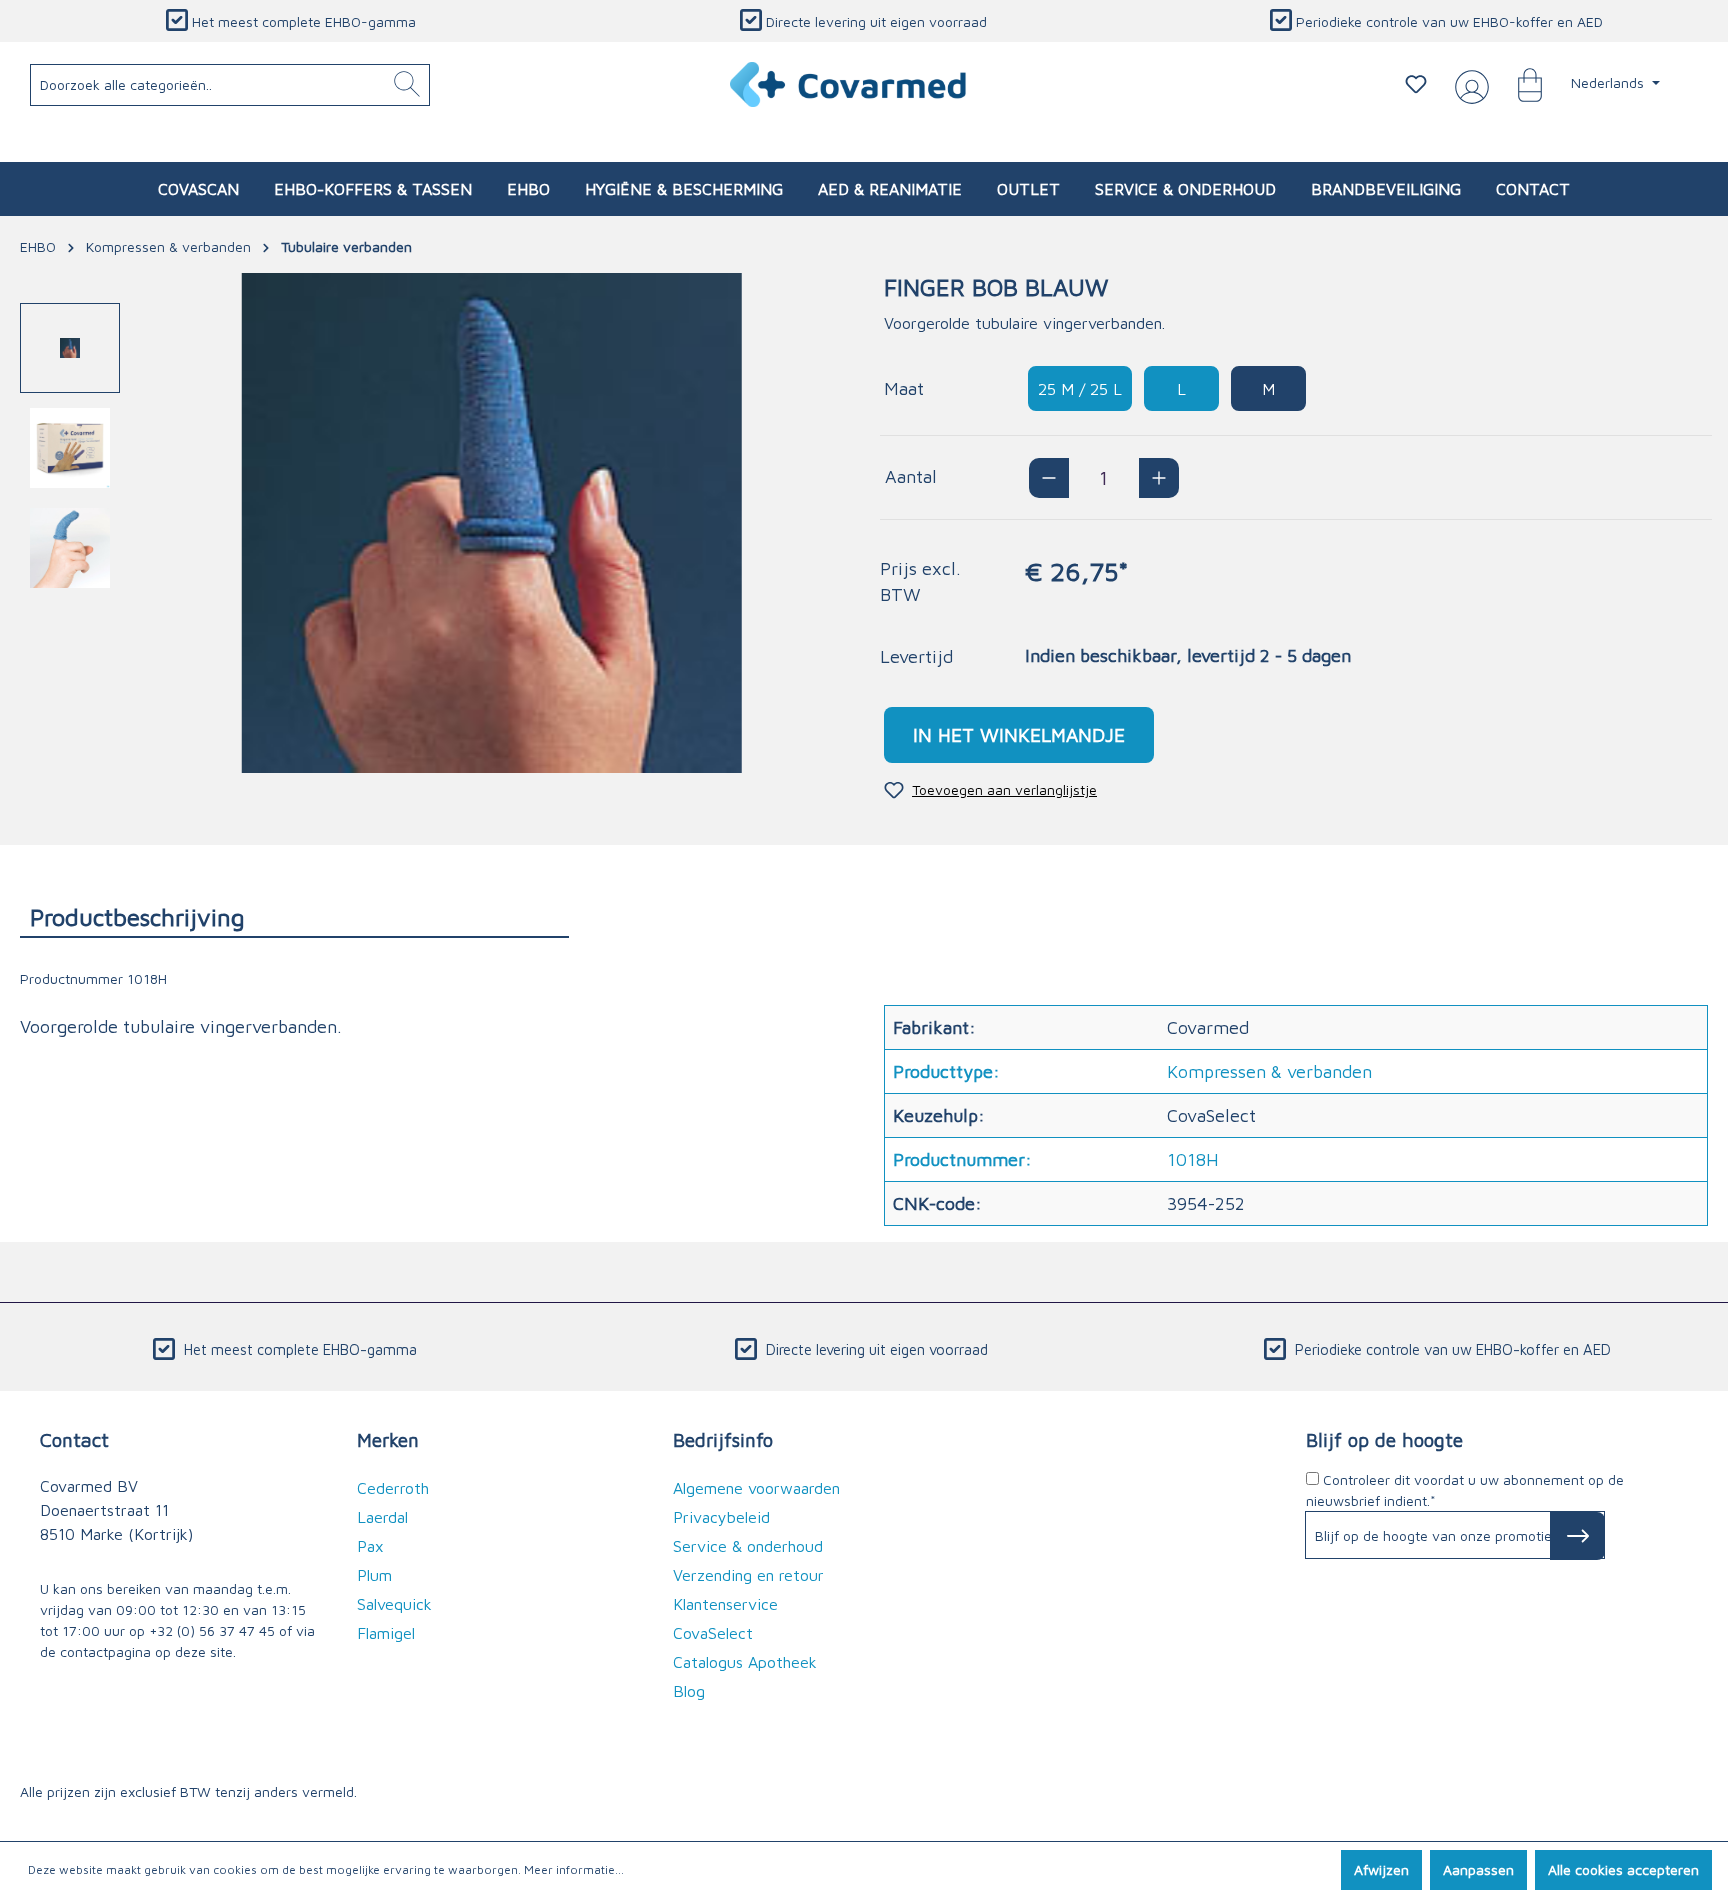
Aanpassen (1478, 1869)
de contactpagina (95, 1651)
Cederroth (393, 1488)
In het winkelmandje (1019, 734)
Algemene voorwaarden (756, 1488)
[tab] (294, 916)
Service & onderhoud (748, 1546)
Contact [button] (74, 1439)
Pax (370, 1546)
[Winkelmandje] (1520, 84)
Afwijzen (1381, 1869)
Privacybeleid (721, 1517)
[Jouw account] (1468, 85)
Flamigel (386, 1633)
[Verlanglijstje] (1416, 84)
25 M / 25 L (1080, 389)
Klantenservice (725, 1604)
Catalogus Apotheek (745, 1662)
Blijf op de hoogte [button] (1384, 1439)
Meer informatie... (574, 1869)
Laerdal (382, 1517)
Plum (374, 1575)
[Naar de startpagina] (849, 84)
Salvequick (394, 1604)
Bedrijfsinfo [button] (723, 1439)
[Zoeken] (407, 85)
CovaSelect (713, 1633)
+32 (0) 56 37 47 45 (212, 1630)
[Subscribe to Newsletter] (1577, 1536)
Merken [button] (388, 1439)
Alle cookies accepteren (1623, 1869)
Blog (689, 1691)
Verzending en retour (748, 1575)
